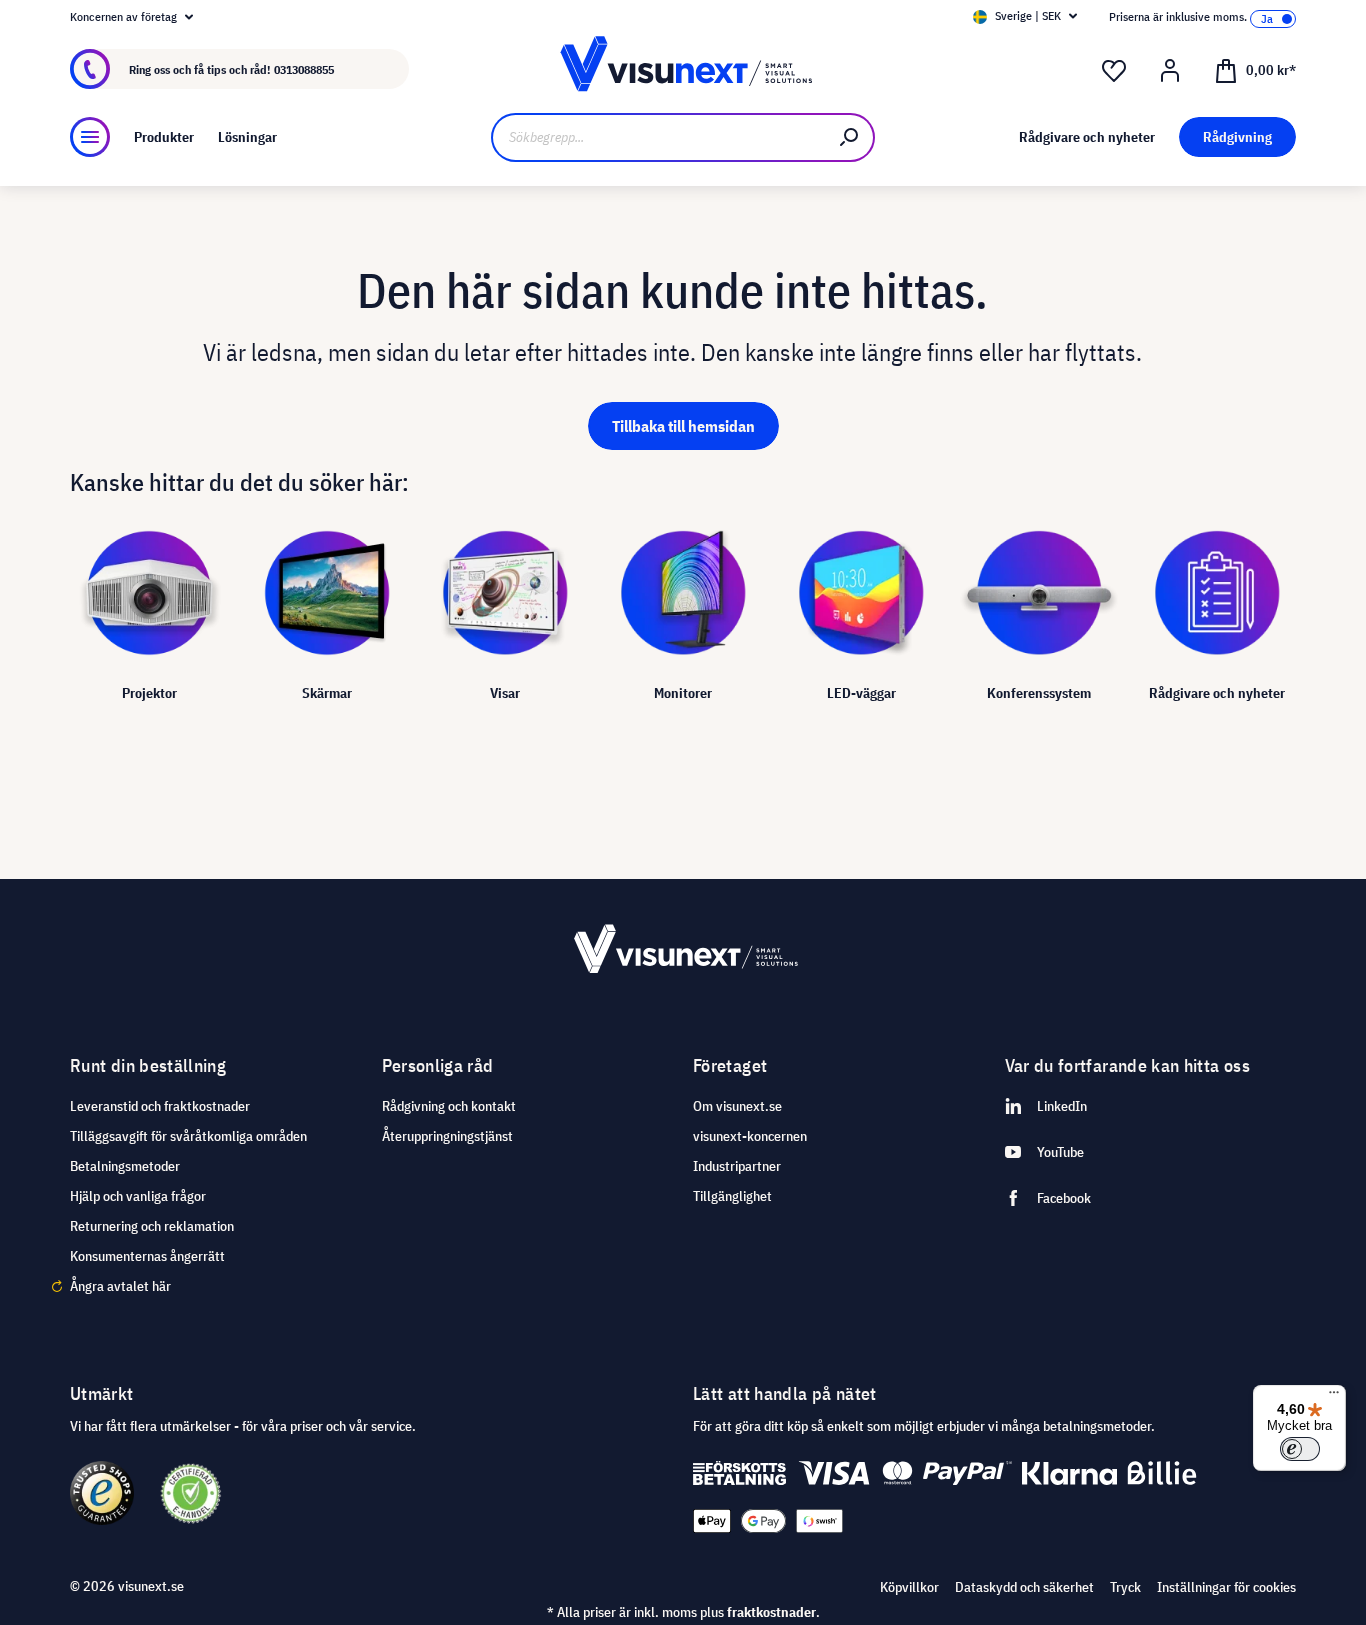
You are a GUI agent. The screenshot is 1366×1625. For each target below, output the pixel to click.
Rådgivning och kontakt (449, 1106)
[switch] (1300, 1449)
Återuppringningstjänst (447, 1136)
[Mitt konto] (1170, 71)
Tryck (1125, 1587)
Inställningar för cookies (1226, 1587)
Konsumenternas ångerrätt (147, 1256)
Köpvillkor (909, 1587)
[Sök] (850, 137)
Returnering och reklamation (152, 1226)
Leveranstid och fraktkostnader (160, 1106)
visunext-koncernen (750, 1136)
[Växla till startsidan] (683, 69)
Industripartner (737, 1166)
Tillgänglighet (732, 1196)
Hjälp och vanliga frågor (138, 1196)
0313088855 (304, 69)
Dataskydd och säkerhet (1024, 1587)
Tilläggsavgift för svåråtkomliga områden (188, 1136)
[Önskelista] (1114, 71)
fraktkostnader (771, 1612)
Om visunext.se (737, 1106)
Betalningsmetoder (125, 1166)
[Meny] (90, 137)
